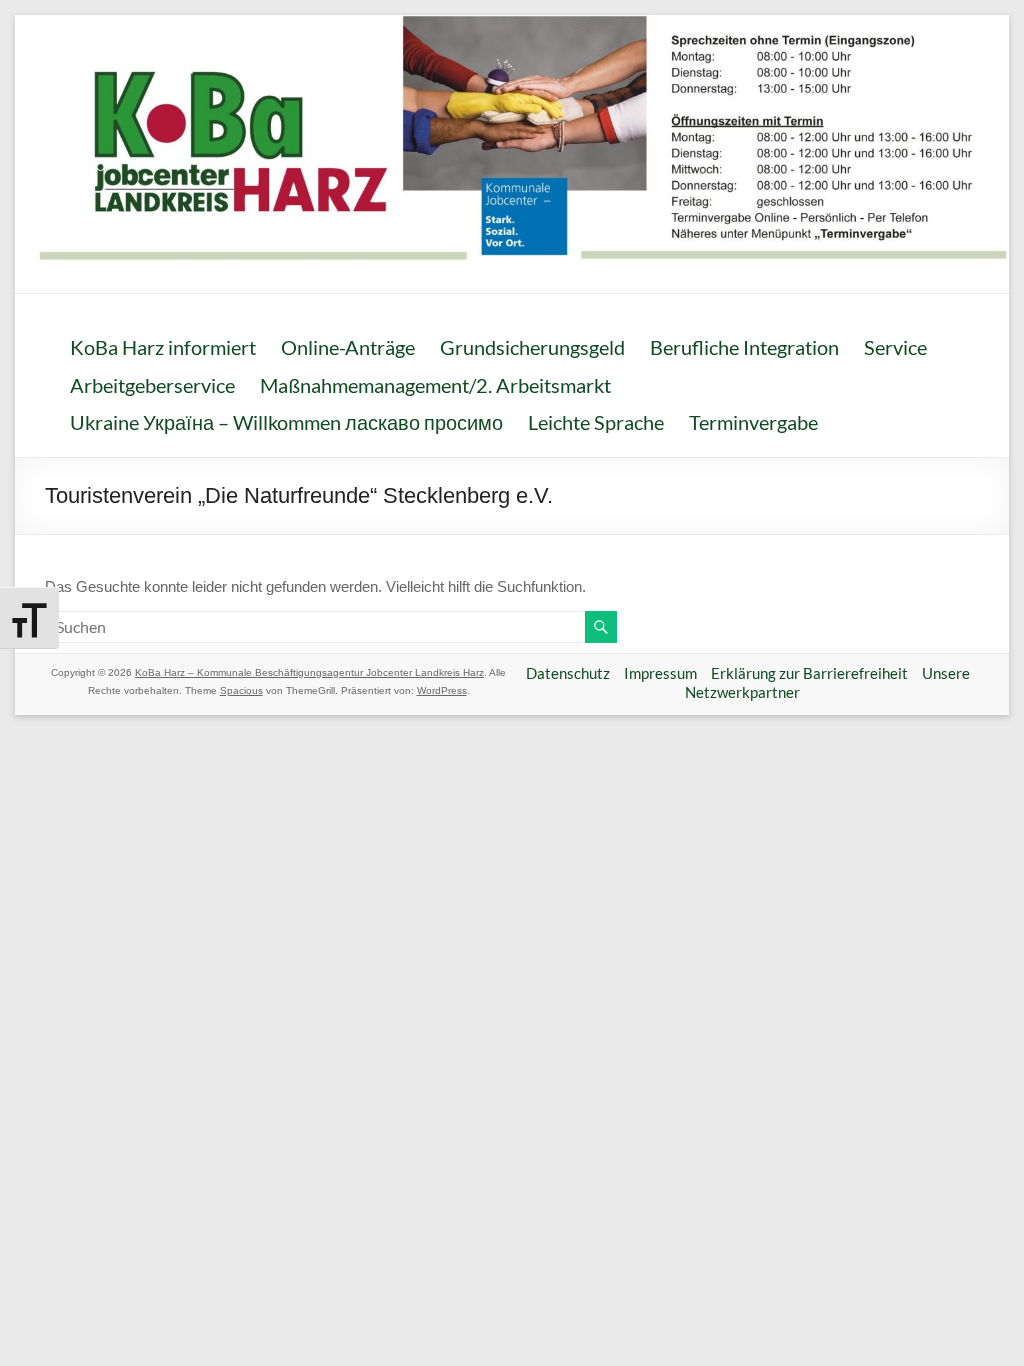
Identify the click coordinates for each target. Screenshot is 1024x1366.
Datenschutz (568, 673)
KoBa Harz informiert (163, 347)
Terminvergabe (753, 422)
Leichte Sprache (596, 422)
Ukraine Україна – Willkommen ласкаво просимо (286, 422)
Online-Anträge (348, 347)
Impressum (660, 673)
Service (895, 347)
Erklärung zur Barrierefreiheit (809, 673)
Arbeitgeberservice (152, 385)
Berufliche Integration (744, 347)
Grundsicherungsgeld (532, 347)
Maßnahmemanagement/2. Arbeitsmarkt (435, 385)
